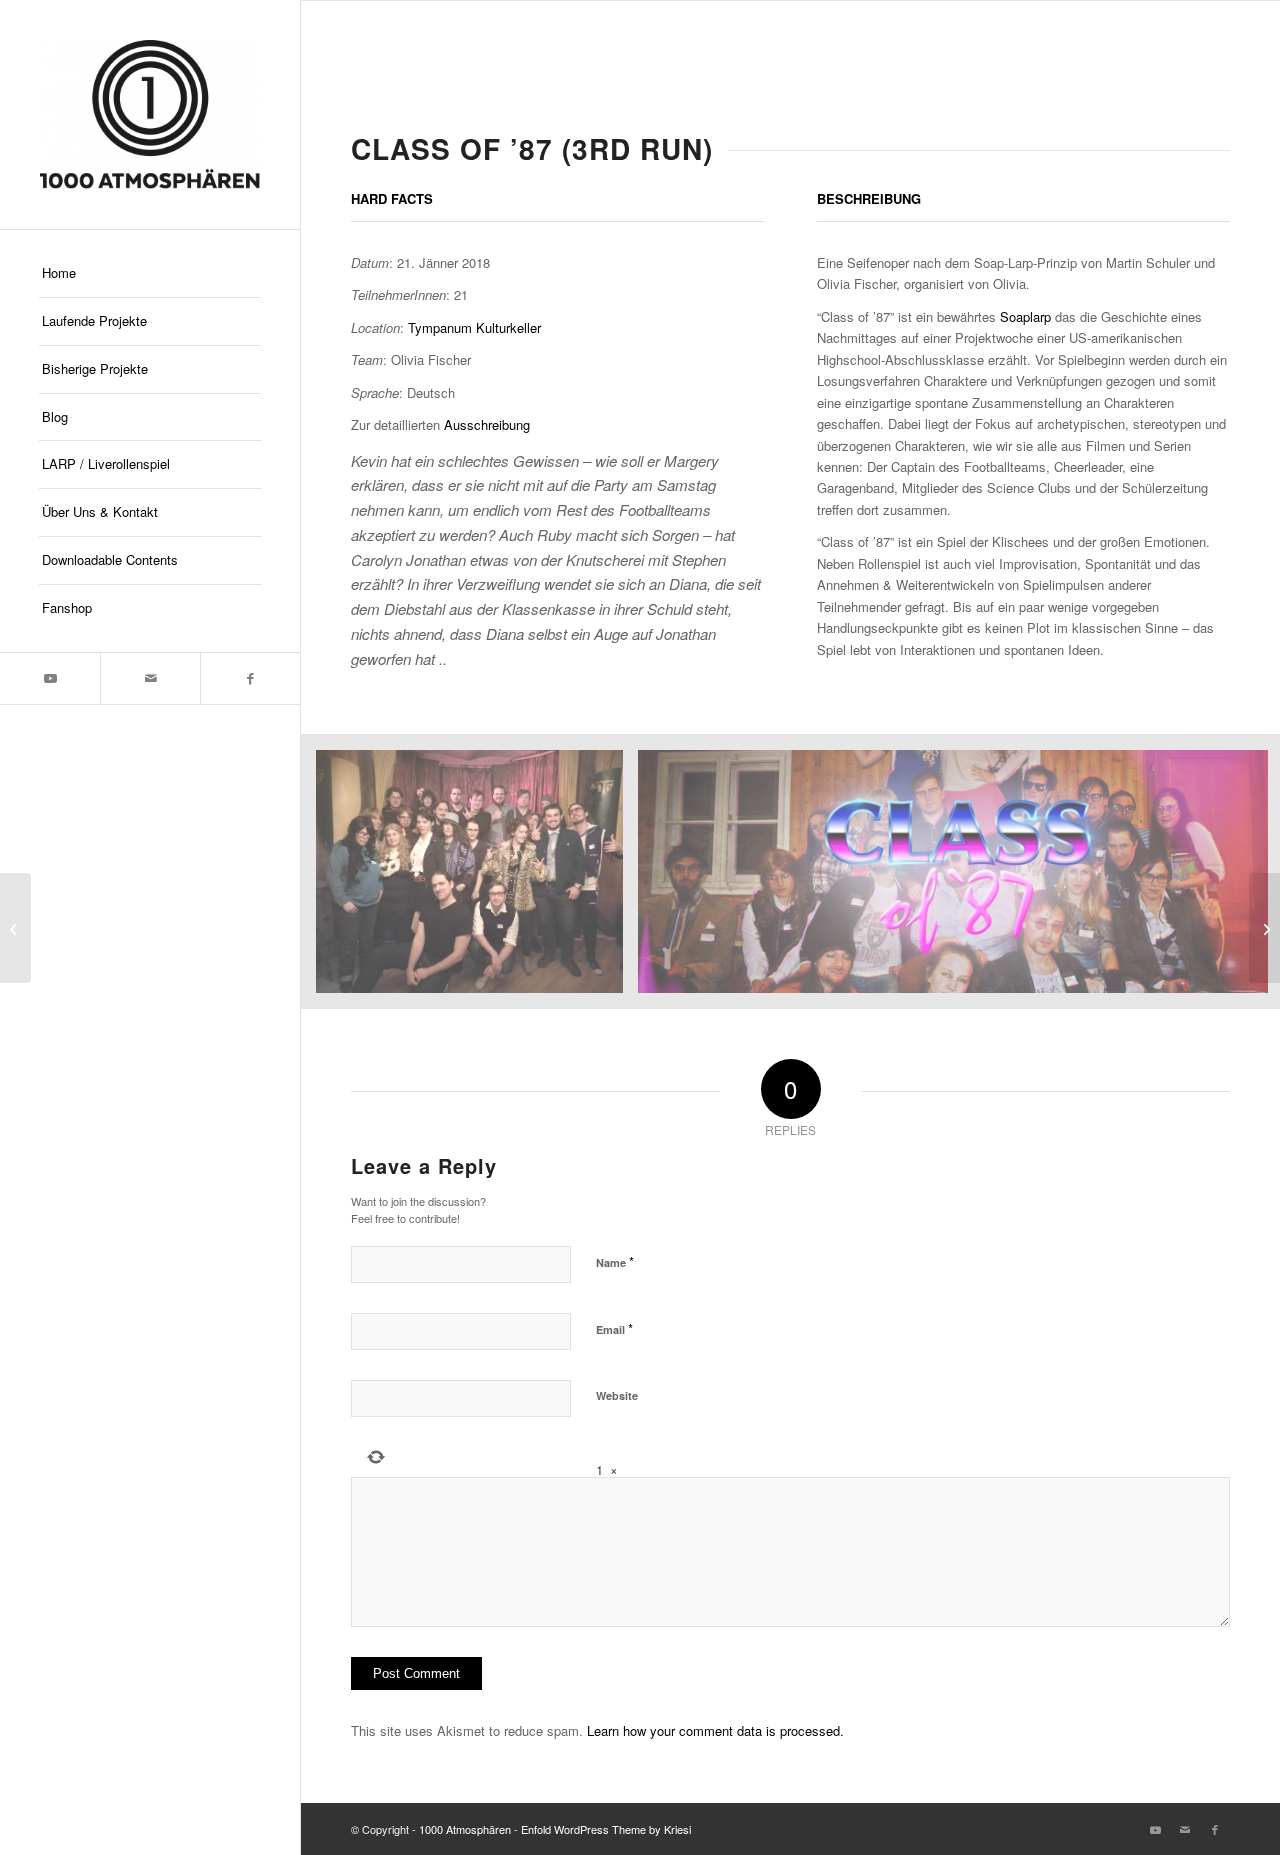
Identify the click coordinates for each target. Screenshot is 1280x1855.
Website (617, 1395)
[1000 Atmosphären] (150, 114)
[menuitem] (150, 274)
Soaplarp (1025, 316)
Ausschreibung (487, 424)
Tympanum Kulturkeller (474, 327)
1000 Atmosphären (465, 1829)
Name (615, 1261)
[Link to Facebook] (250, 678)
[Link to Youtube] (50, 678)
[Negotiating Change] (1264, 928)
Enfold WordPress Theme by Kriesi (606, 1829)
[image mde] (477, 879)
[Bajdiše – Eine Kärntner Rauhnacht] (15, 928)
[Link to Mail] (150, 678)
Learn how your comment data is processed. (715, 1730)
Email (614, 1328)
